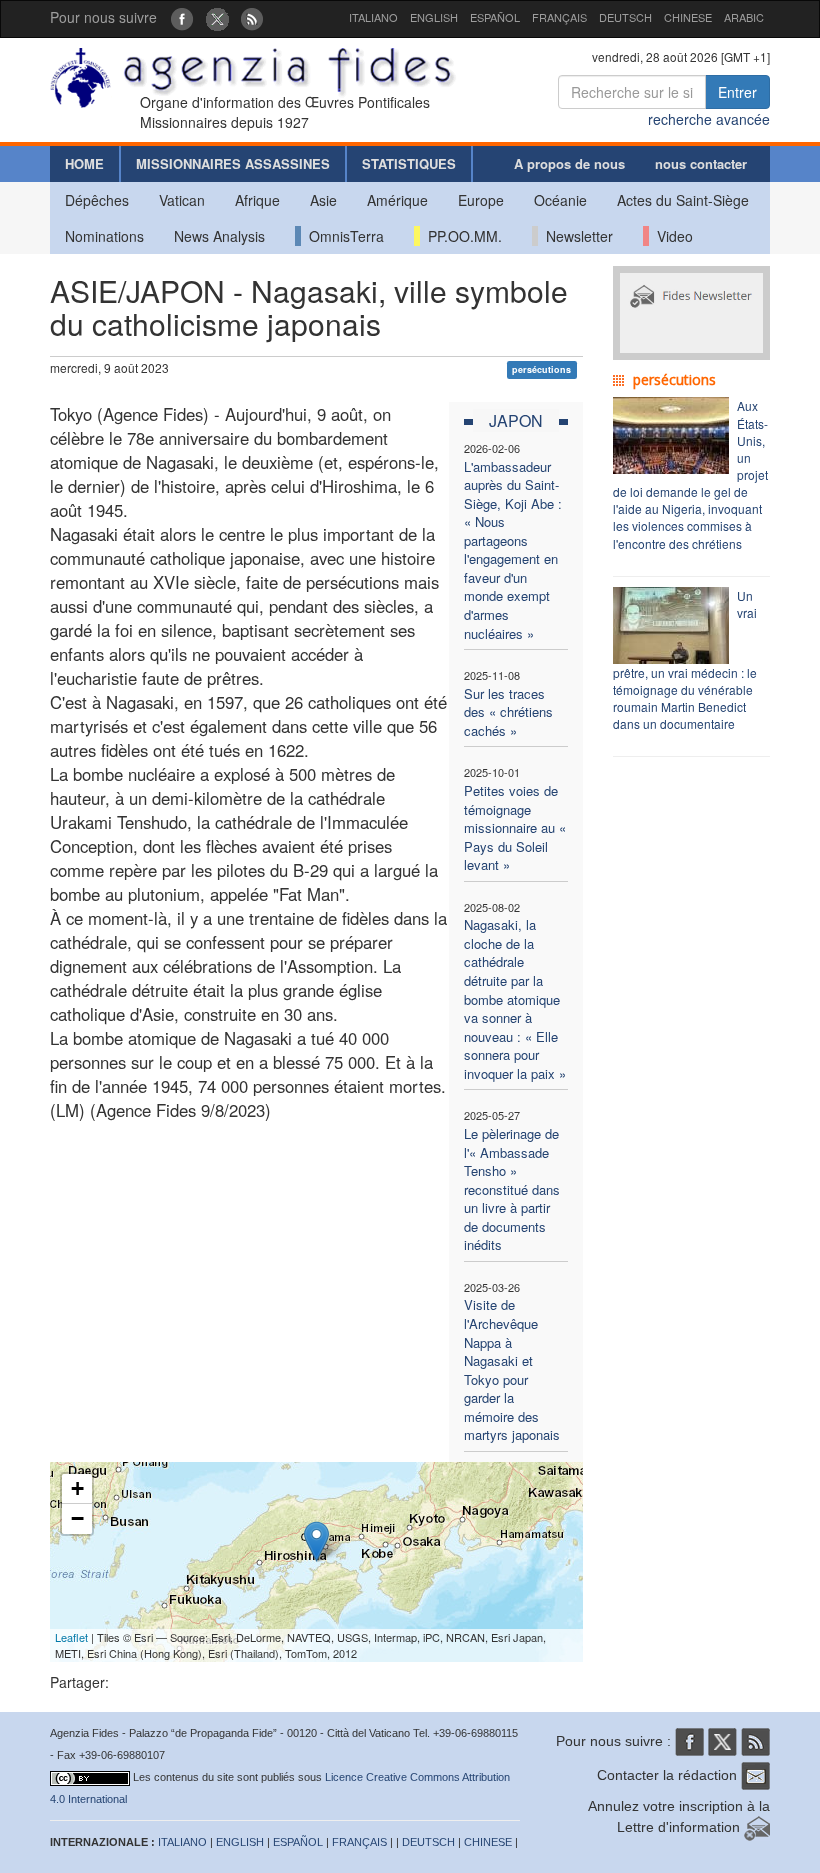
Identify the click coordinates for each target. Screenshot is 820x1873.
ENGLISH (434, 17)
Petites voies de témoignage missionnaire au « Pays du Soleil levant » (515, 827)
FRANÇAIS (559, 17)
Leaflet (71, 1637)
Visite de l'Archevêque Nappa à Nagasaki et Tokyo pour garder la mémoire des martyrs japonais (512, 1369)
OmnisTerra (342, 236)
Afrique (257, 200)
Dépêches (97, 200)
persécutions (541, 369)
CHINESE (688, 17)
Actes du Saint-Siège (683, 200)
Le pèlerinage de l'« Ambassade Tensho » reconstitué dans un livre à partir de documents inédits (512, 1189)
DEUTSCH (625, 17)
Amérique (397, 200)
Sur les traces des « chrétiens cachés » (508, 712)
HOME (84, 163)
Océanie (560, 200)
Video (671, 236)
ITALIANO (373, 17)
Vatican (182, 200)
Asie (323, 200)
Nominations (104, 236)
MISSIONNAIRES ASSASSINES (233, 163)
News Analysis (219, 236)
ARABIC (744, 17)
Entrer (737, 92)
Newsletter (575, 236)
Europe (481, 200)
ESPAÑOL (495, 17)
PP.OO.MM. (461, 236)
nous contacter (701, 163)
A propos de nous (569, 163)
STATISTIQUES (409, 163)
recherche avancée (709, 119)
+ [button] (77, 1488)
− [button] (77, 1518)
